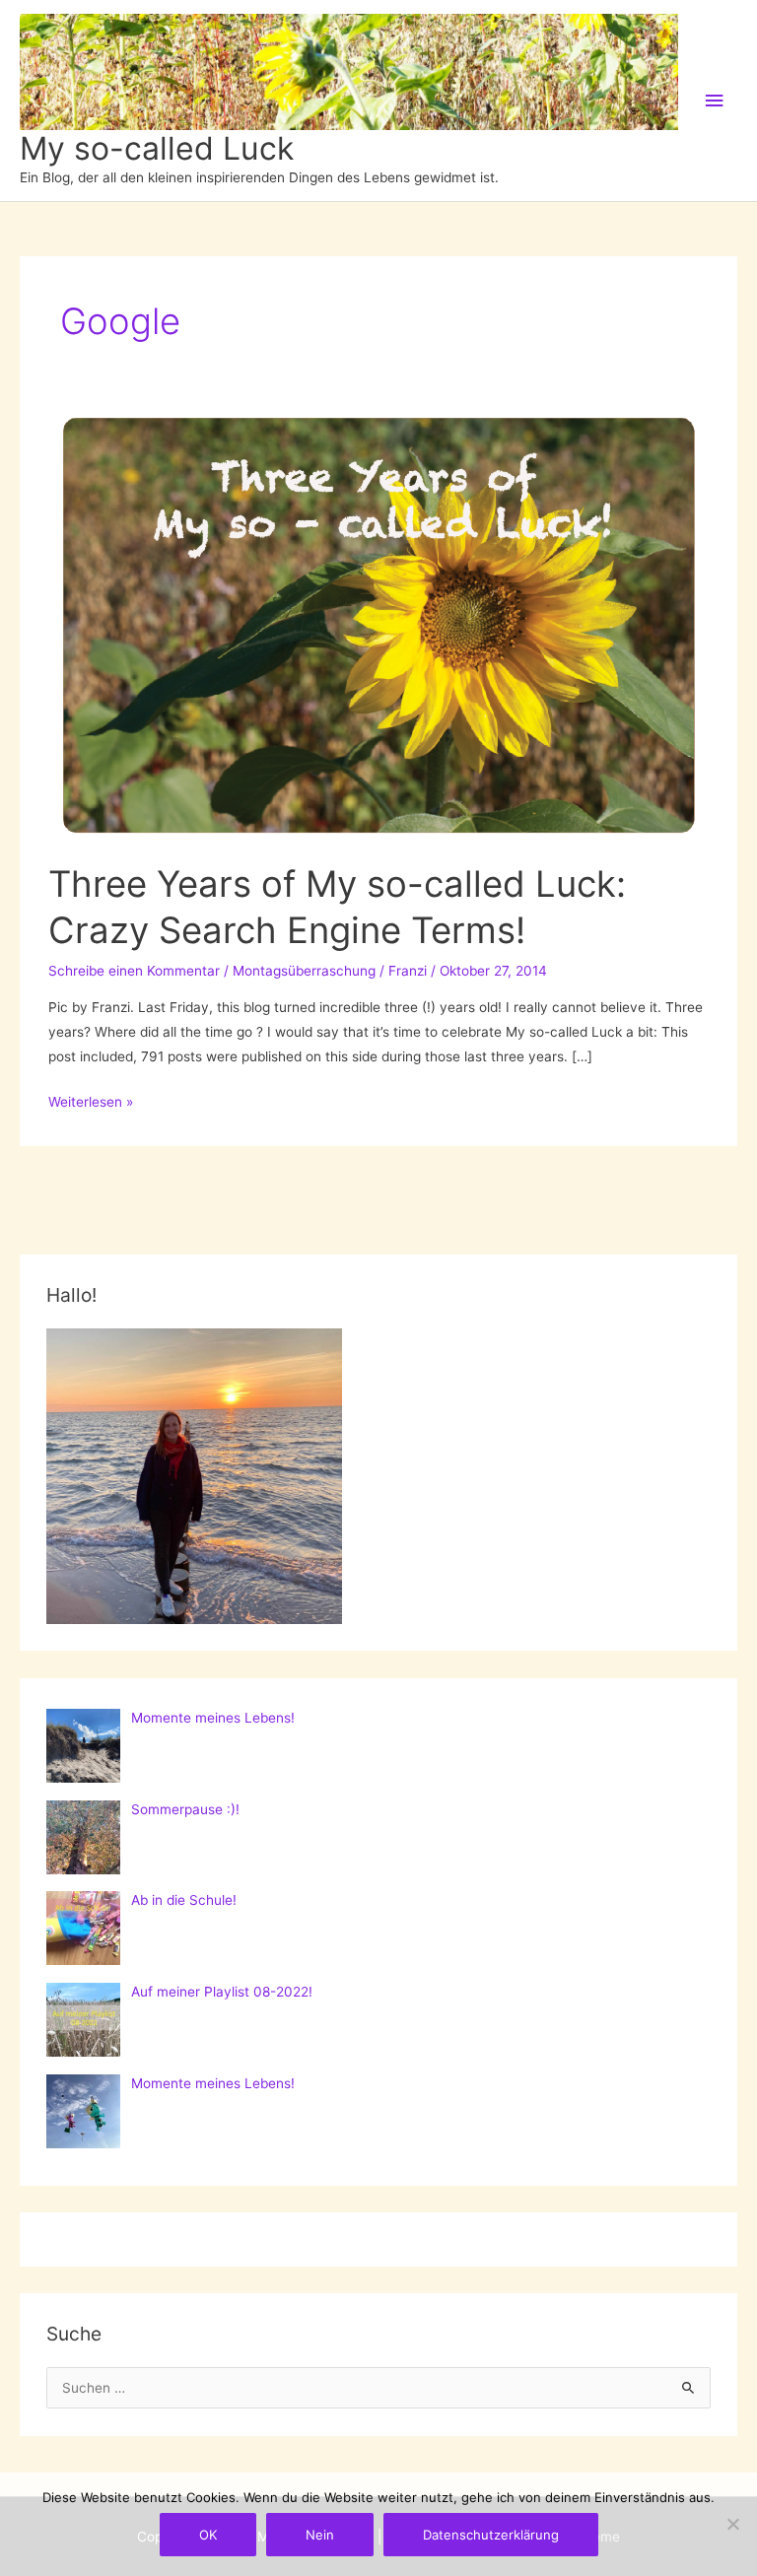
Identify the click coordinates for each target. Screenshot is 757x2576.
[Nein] (732, 2524)
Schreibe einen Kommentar (134, 971)
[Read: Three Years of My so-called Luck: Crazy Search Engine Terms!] (378, 625)
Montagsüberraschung (304, 971)
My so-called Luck (157, 148)
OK (208, 2535)
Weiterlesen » (91, 1104)
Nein (320, 2535)
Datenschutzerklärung (491, 2535)
